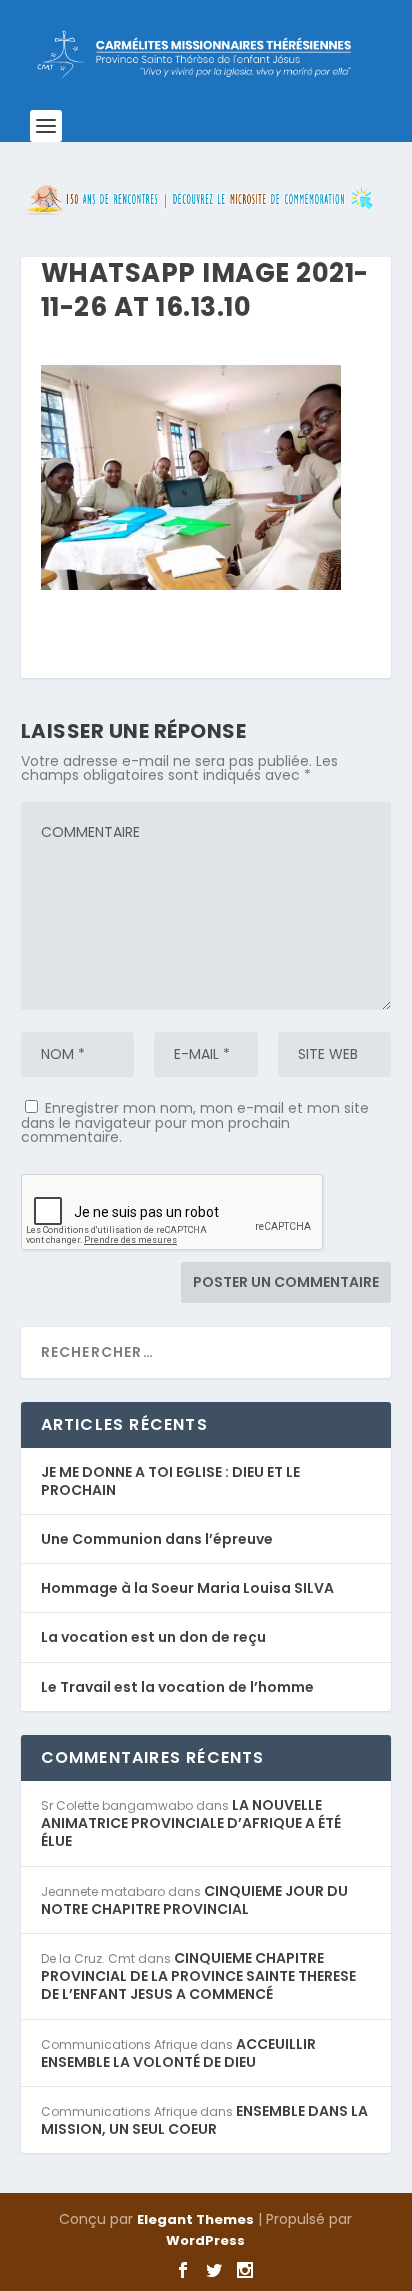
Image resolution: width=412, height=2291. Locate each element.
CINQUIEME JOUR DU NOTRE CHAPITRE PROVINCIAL (194, 1900)
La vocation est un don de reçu (153, 1637)
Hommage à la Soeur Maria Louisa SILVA (187, 1588)
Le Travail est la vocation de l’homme (177, 1687)
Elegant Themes (195, 2219)
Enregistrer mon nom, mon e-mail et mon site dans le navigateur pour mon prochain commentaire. (195, 1122)
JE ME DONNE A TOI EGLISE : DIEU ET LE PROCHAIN (170, 1481)
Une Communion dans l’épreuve (157, 1539)
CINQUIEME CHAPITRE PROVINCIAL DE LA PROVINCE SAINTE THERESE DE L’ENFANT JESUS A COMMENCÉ (198, 1976)
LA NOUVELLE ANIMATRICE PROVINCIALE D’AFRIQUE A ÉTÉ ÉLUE (191, 1823)
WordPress (205, 2240)
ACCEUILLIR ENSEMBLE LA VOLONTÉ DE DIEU (178, 2053)
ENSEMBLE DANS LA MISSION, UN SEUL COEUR (204, 2120)
